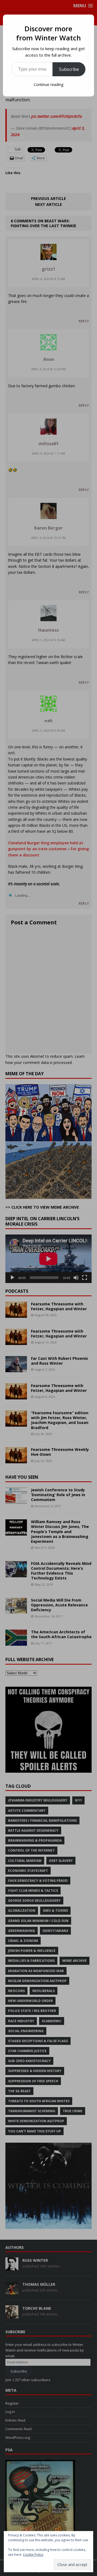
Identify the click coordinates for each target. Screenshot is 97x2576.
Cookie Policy (33, 2555)
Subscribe (69, 69)
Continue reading (48, 84)
